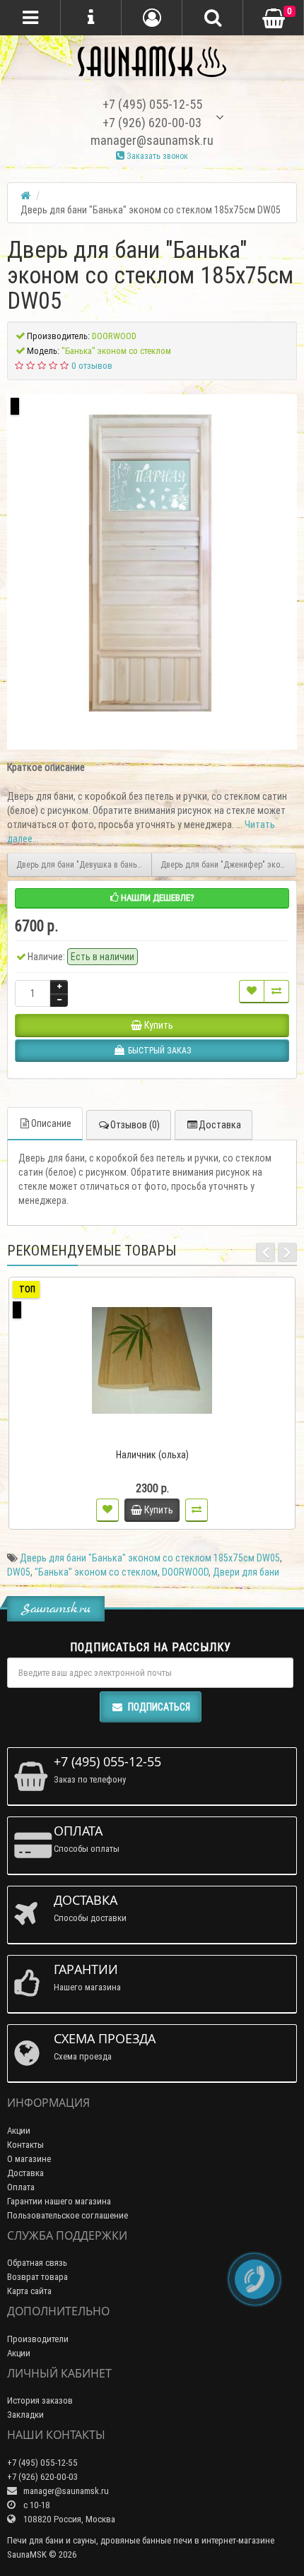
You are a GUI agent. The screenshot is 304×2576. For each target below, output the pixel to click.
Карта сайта (29, 2291)
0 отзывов (92, 366)
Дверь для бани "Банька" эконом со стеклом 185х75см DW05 (150, 1558)
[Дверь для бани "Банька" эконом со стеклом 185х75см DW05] (152, 563)
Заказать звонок (156, 156)
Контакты (25, 2145)
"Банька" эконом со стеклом (96, 1572)
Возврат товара (37, 2277)
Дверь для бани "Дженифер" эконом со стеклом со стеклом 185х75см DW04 (228, 864)
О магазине (29, 2159)
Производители (38, 2339)
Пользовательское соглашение (68, 2215)
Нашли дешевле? (157, 898)
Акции (19, 2131)
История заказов (40, 2400)
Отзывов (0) (135, 1125)
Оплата (21, 2187)
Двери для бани (246, 1572)
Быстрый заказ (159, 1436)
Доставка (220, 1125)
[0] (274, 19)
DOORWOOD (185, 1572)
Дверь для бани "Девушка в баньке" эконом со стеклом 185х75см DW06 (84, 864)
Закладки (25, 2415)
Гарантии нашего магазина (59, 2201)
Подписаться (159, 1707)
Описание (51, 1123)
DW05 (19, 1572)
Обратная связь (37, 2263)
